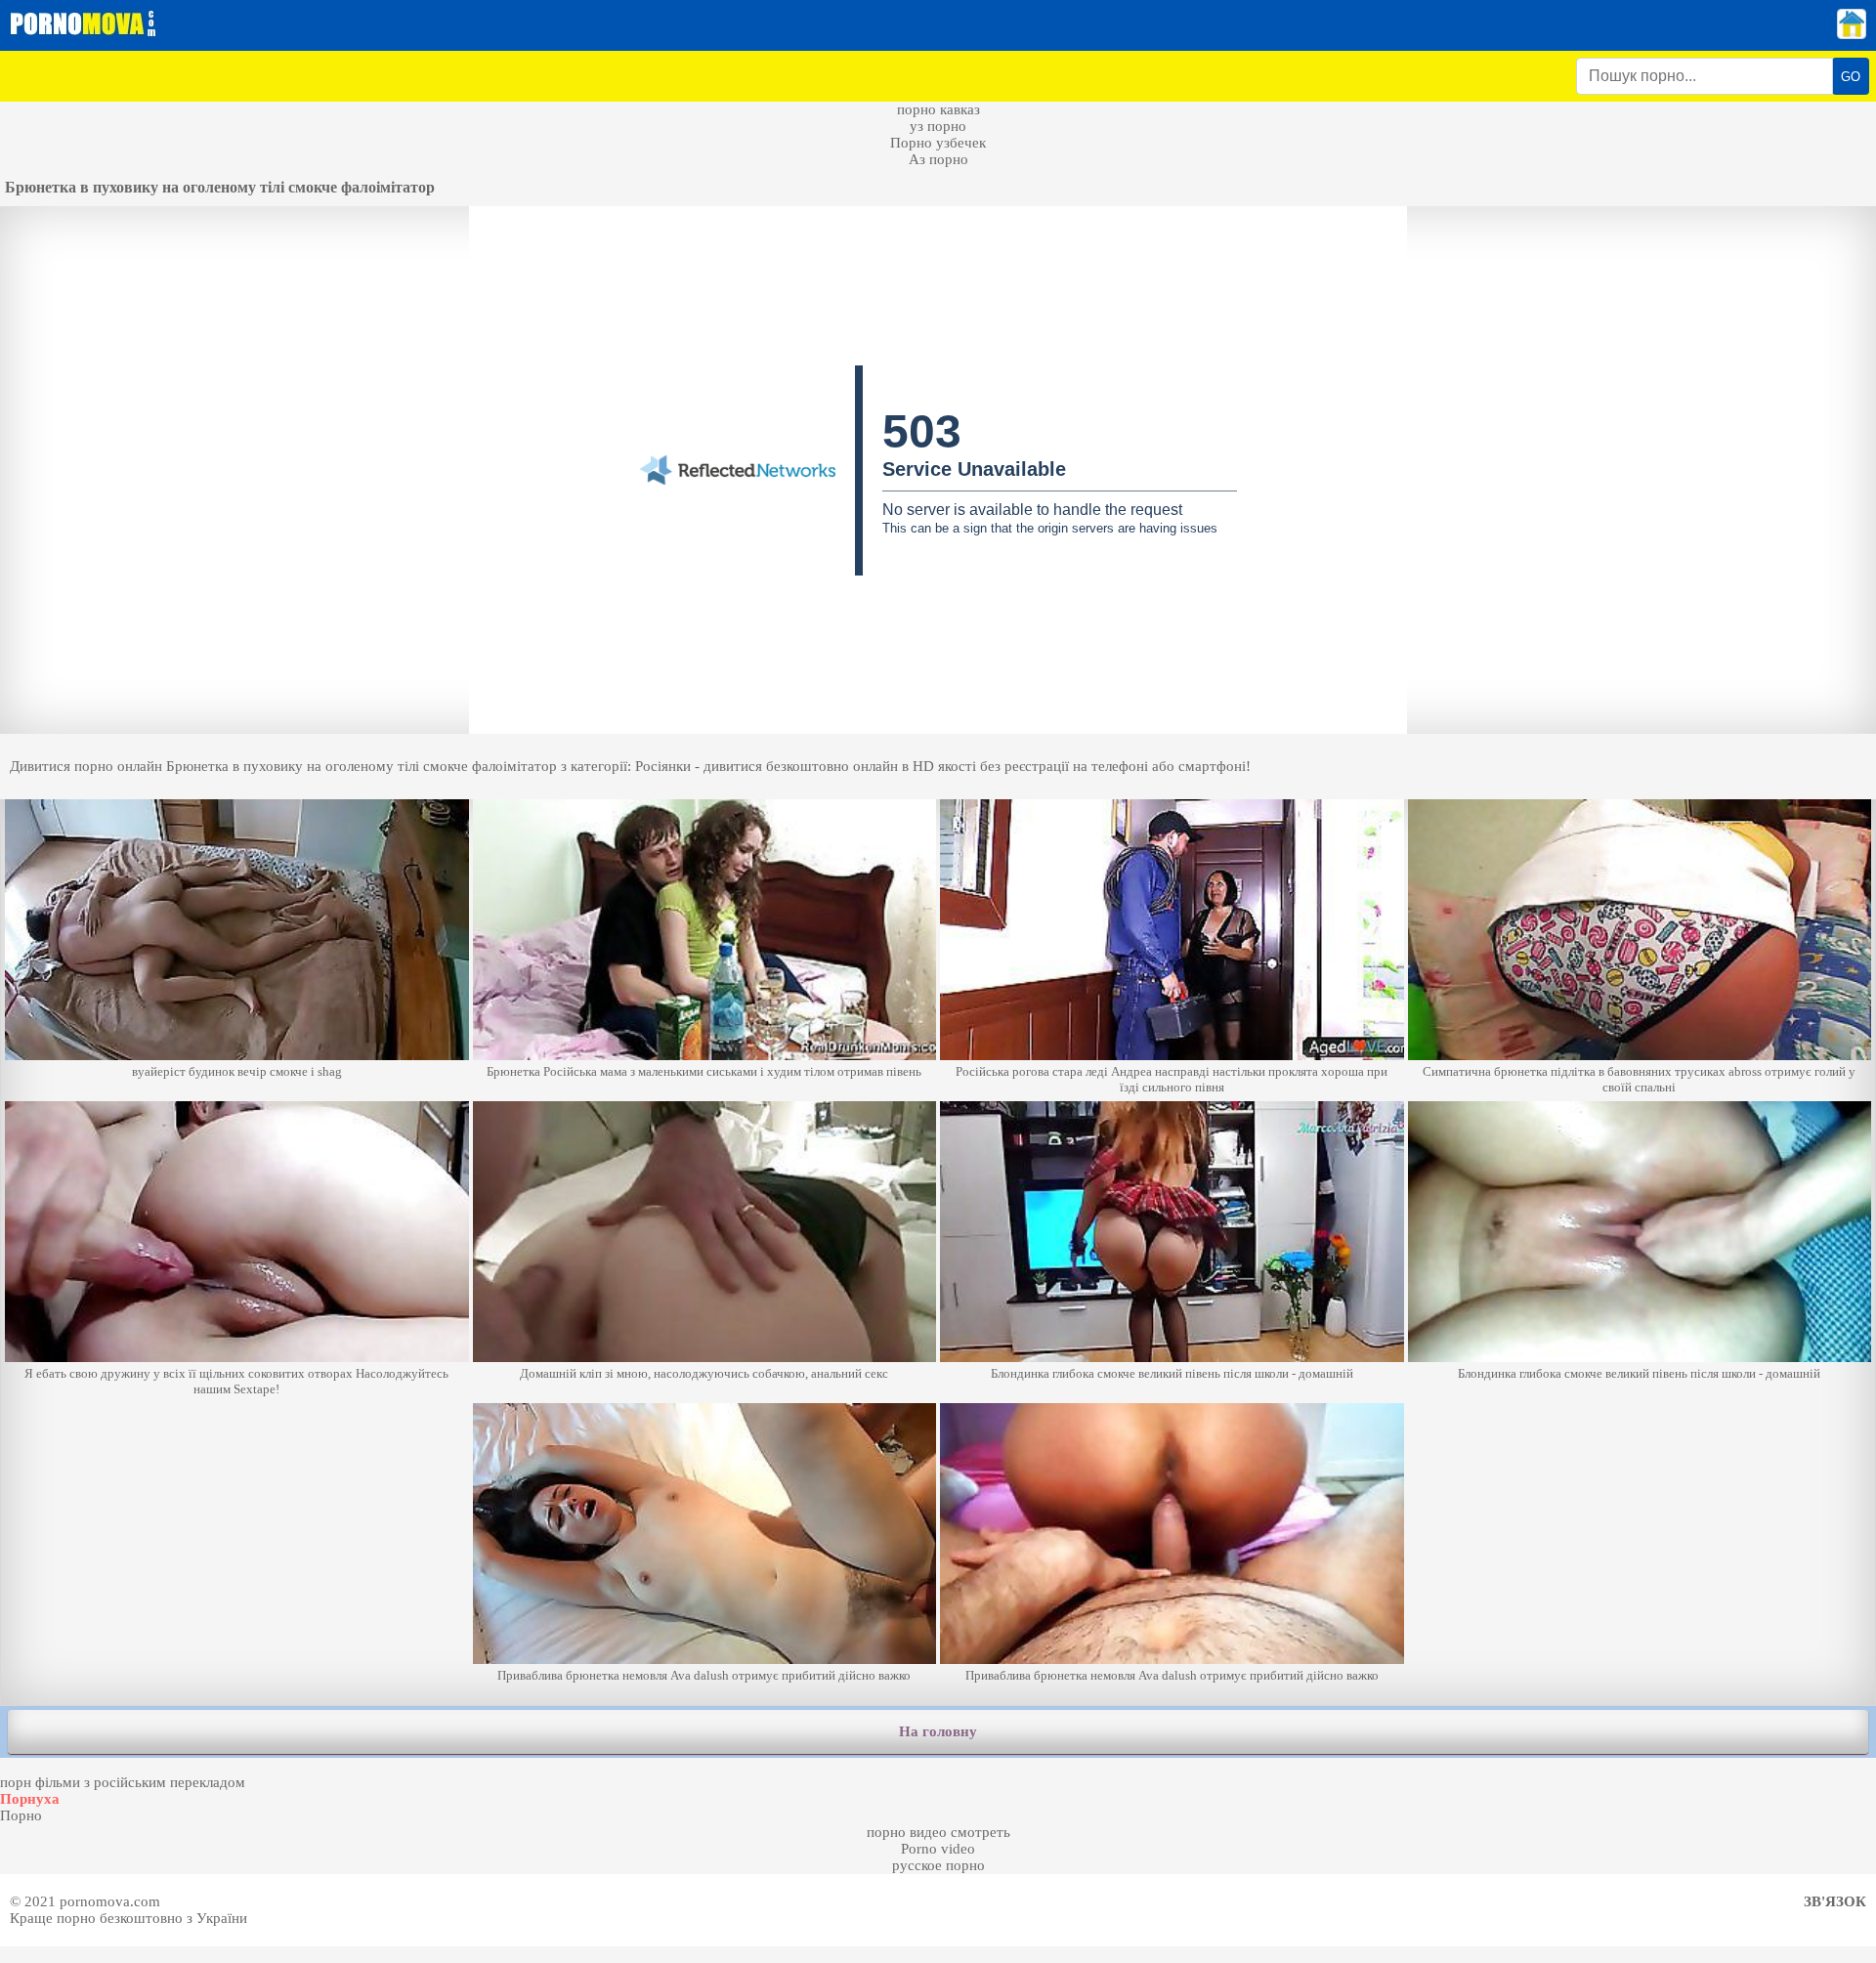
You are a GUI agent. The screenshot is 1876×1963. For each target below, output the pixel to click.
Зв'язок (1835, 1901)
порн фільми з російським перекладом (123, 1782)
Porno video (938, 1849)
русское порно (938, 1865)
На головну (938, 1731)
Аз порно (938, 159)
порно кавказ (938, 109)
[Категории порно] (1852, 34)
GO (1851, 77)
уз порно (938, 126)
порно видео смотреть (938, 1832)
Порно (21, 1815)
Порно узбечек (938, 143)
